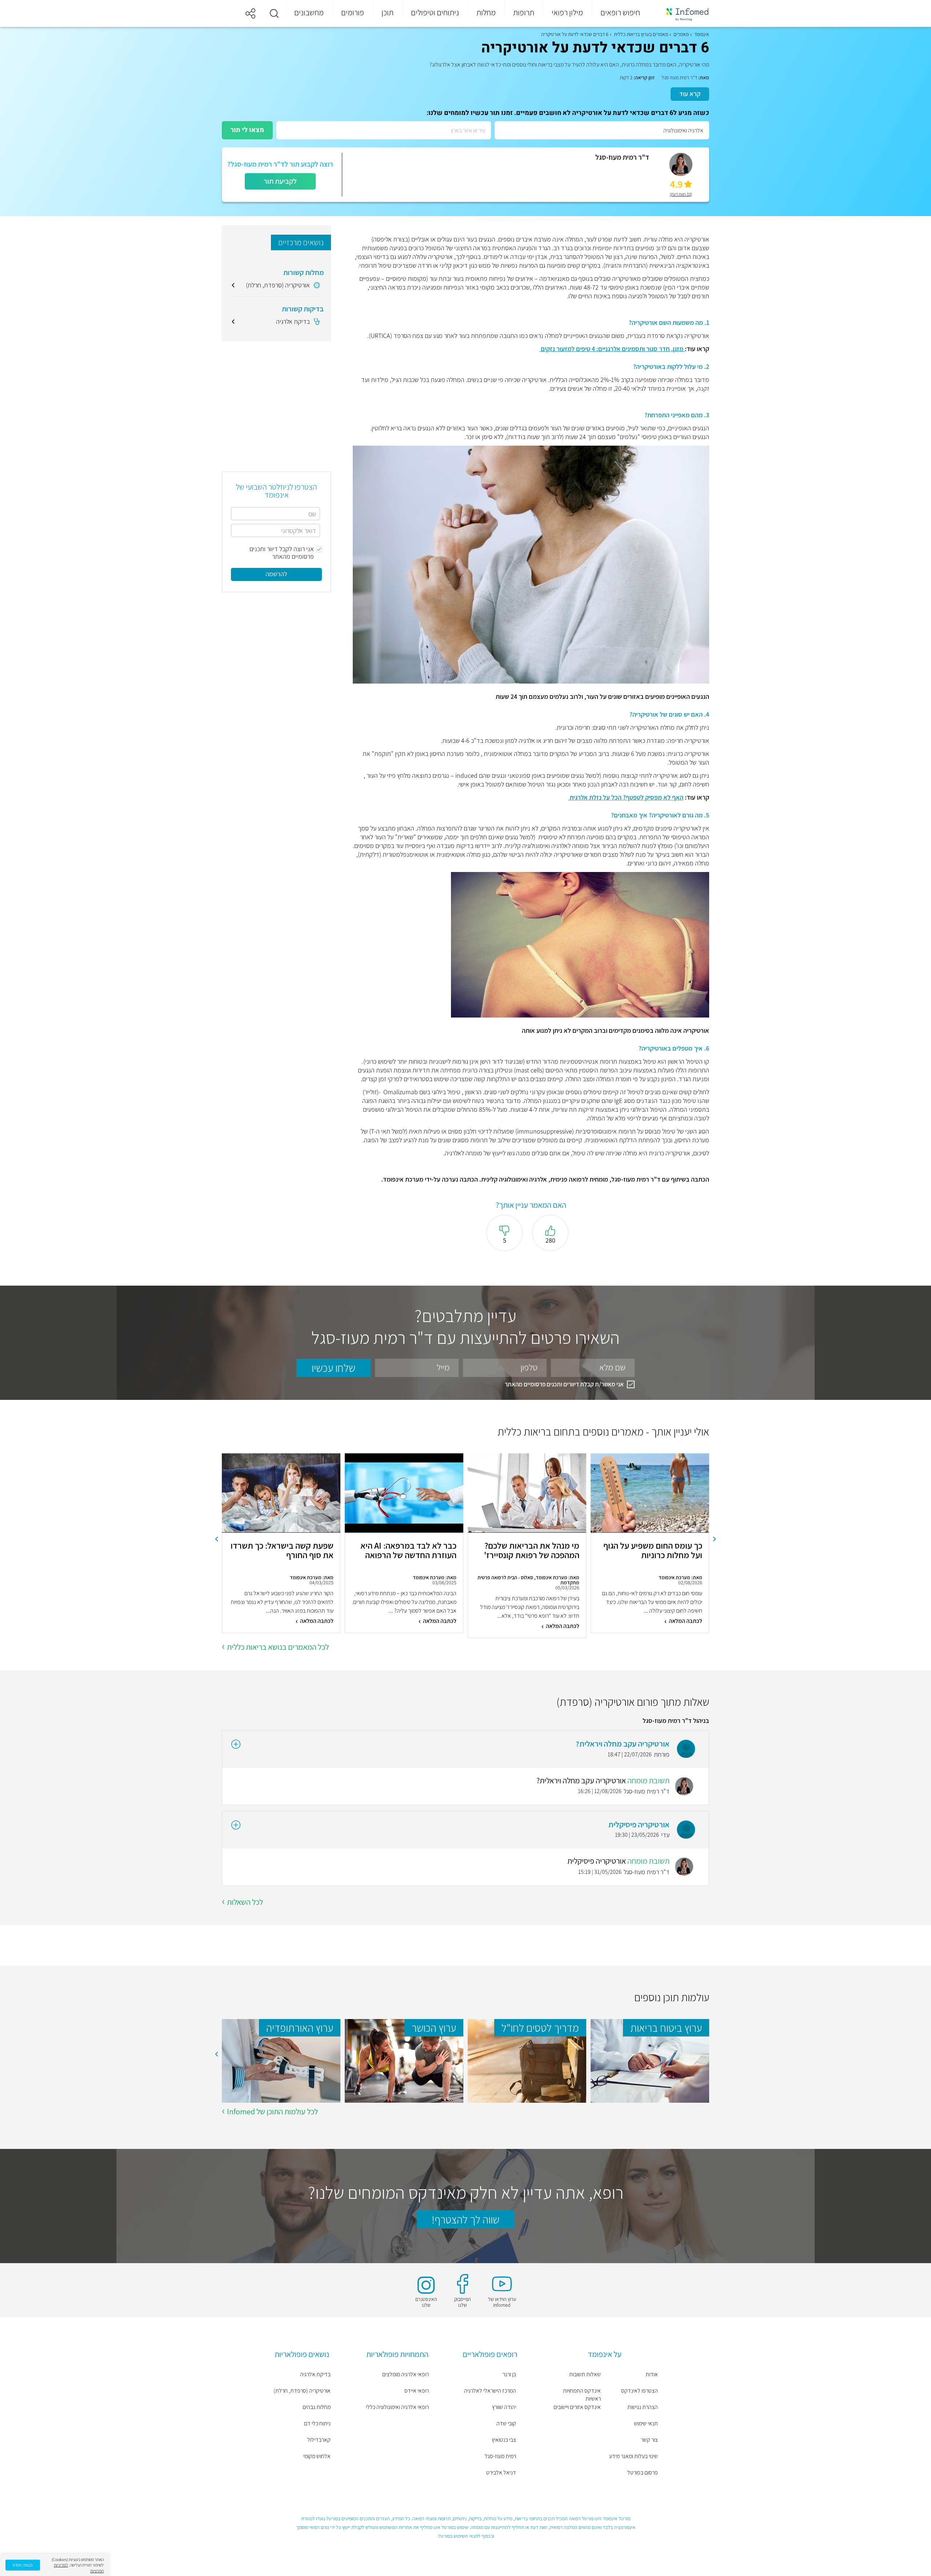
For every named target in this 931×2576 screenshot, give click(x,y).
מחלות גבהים (317, 2407)
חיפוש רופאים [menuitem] (620, 12)
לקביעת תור (280, 181)
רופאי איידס (417, 2391)
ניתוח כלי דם (317, 2423)
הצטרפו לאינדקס (640, 2391)
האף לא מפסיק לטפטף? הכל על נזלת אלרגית (626, 797)
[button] (274, 13)
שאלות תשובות (585, 2374)
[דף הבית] (683, 14)
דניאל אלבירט (501, 2473)
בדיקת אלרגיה (315, 2374)
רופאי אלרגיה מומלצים (405, 2374)
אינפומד (702, 34)
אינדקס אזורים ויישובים (577, 2407)
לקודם (715, 1539)
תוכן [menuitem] (387, 12)
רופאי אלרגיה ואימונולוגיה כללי (397, 2407)
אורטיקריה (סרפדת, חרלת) (302, 2391)
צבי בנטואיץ (504, 2440)
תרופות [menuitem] (524, 12)
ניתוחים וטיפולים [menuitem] (435, 12)
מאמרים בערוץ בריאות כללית (641, 34)
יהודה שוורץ (504, 2407)
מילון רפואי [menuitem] (567, 12)
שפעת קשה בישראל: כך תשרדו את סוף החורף (282, 1551)
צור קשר (649, 2440)
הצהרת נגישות (643, 2407)
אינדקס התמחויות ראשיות (582, 2395)
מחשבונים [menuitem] (309, 12)
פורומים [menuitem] (353, 12)
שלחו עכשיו (333, 1368)
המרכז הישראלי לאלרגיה (490, 2391)
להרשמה (276, 574)
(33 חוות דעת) (681, 194)
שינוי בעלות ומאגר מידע (634, 2456)
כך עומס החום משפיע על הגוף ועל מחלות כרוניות (653, 1551)
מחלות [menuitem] (486, 12)
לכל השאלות (245, 1902)
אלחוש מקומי (317, 2456)
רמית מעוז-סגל (500, 2456)
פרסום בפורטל (643, 2473)
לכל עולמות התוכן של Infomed (272, 2111)
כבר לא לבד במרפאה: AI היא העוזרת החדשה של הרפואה (408, 1551)
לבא (216, 1539)
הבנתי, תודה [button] (23, 2565)
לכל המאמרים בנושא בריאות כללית (278, 1647)
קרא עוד (690, 94)
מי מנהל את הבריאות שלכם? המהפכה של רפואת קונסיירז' (532, 1551)
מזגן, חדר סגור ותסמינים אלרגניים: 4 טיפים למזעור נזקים (612, 349)
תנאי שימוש (646, 2423)
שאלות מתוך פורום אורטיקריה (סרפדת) (633, 1702)
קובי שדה (506, 2423)
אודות (652, 2374)
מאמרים (681, 34)
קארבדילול (319, 2440)
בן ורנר (509, 2374)
